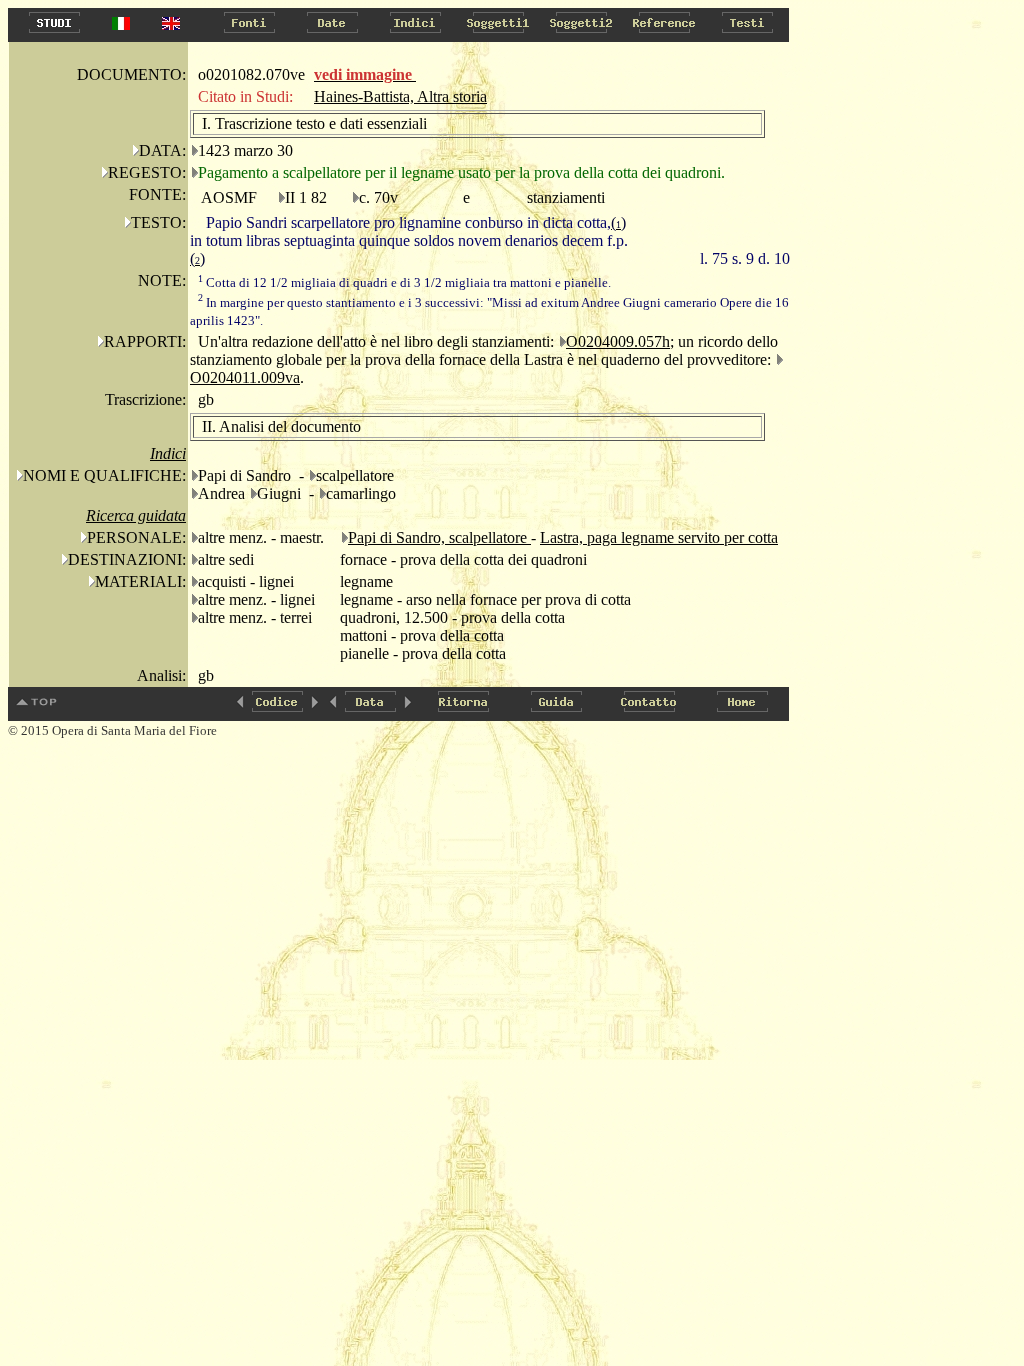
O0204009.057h (618, 341)
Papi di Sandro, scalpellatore (439, 537)
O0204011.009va (245, 377)
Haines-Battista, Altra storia (400, 96)
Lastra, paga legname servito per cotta (659, 537)
